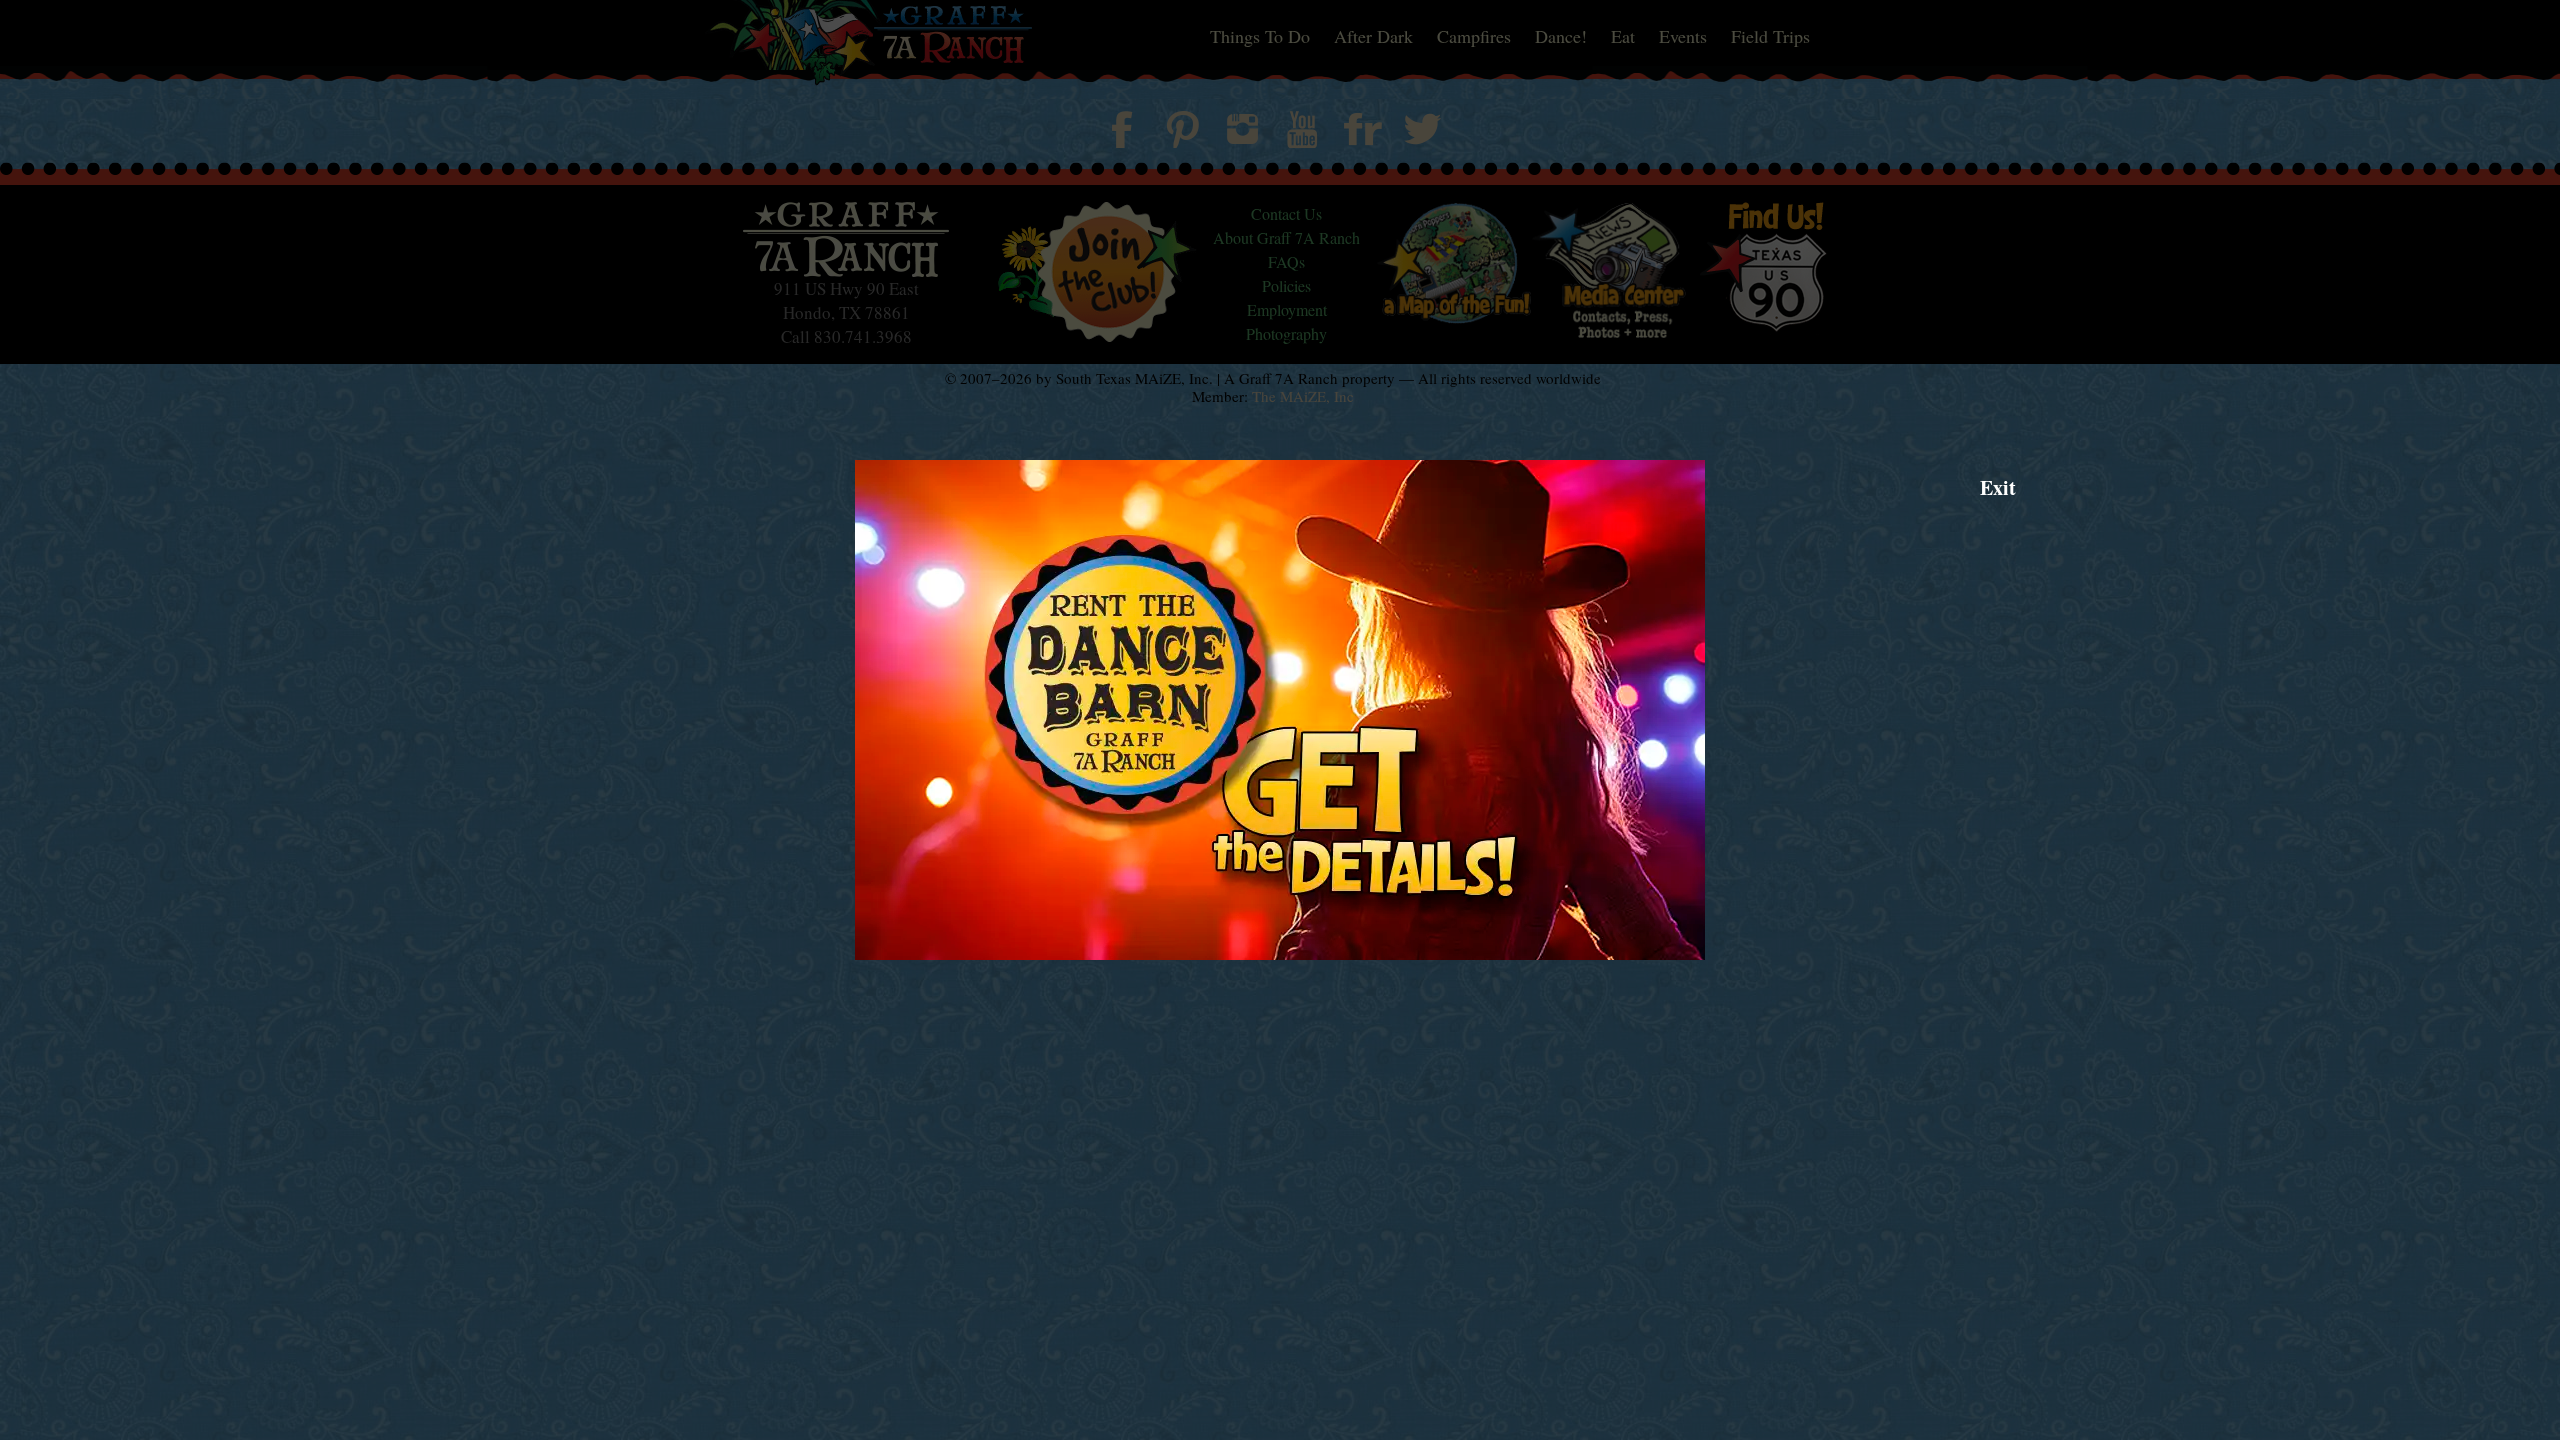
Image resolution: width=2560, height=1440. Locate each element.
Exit (1998, 488)
